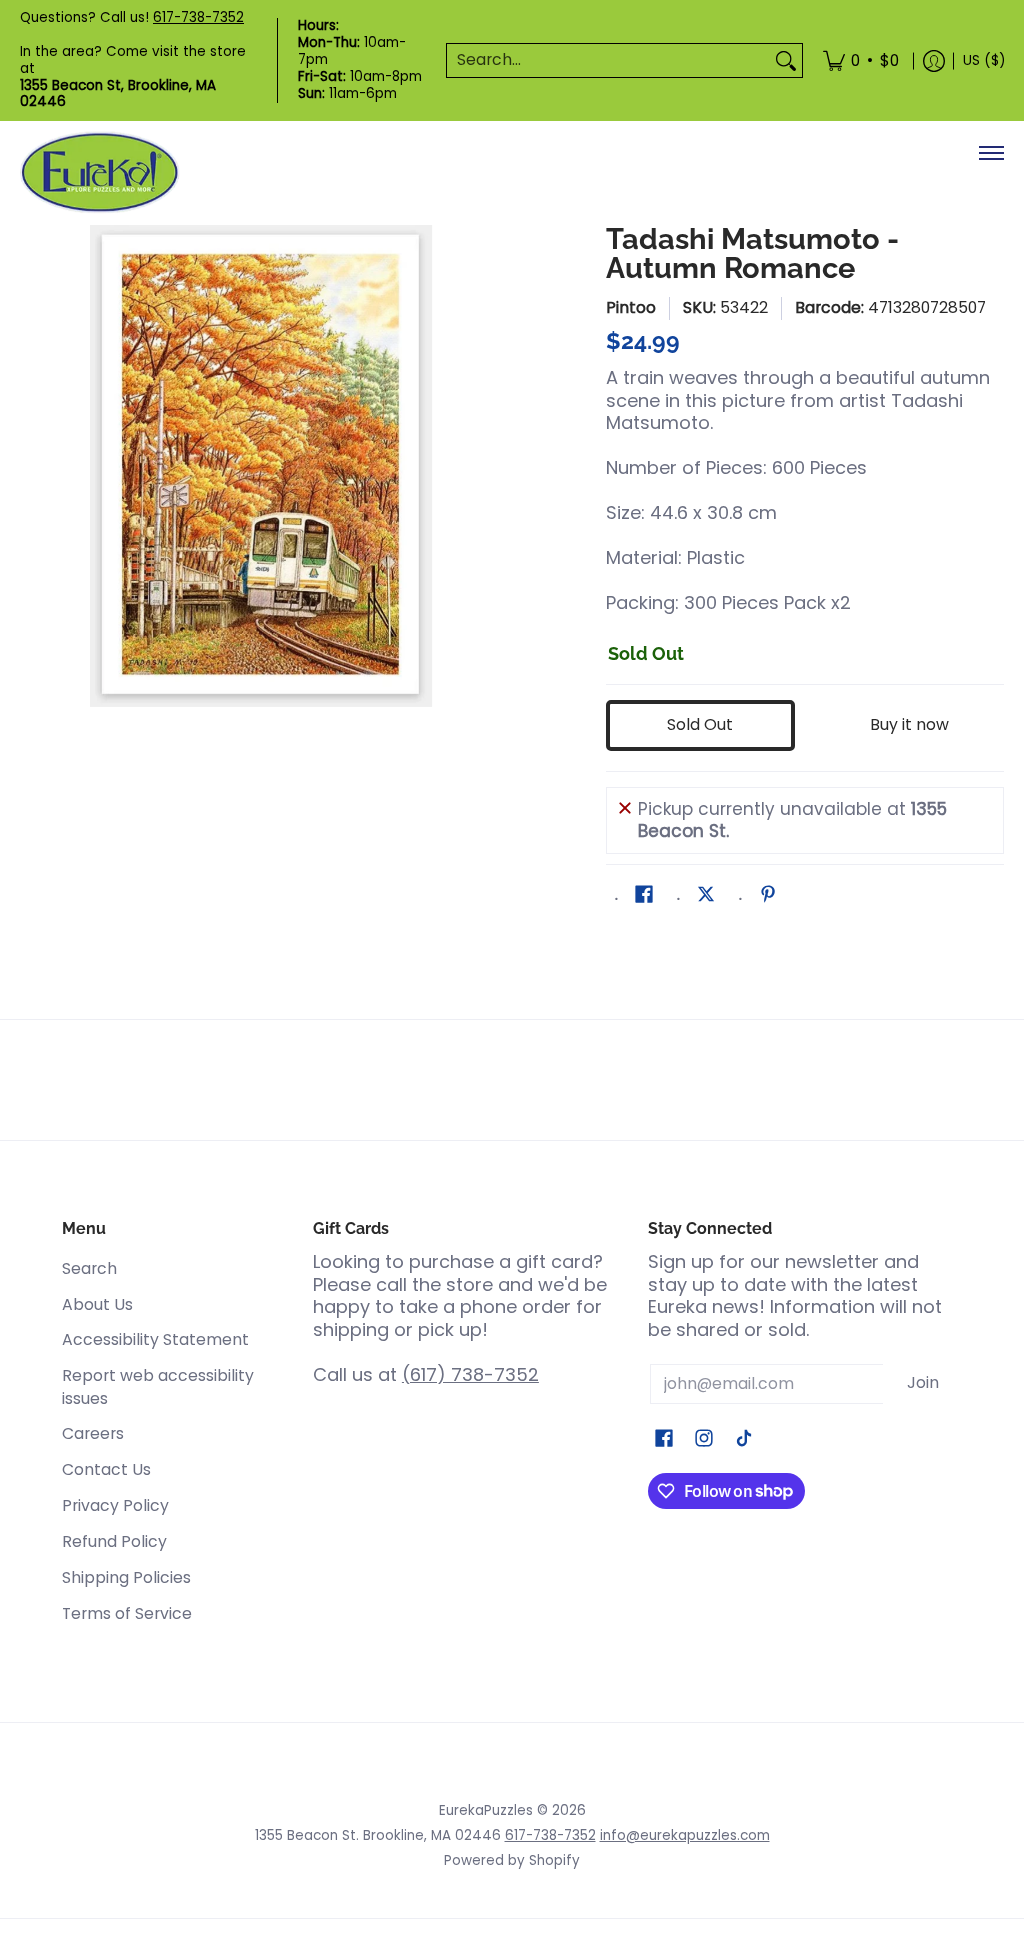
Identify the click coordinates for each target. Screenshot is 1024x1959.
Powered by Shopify (512, 1860)
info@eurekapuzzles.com (685, 1835)
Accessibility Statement (155, 1339)
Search (89, 1268)
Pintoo (631, 307)
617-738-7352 (198, 17)
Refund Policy (114, 1541)
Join (923, 1382)
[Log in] (934, 60)
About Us (97, 1304)
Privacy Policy (115, 1505)
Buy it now (909, 724)
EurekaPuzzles (486, 1810)
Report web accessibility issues (158, 1387)
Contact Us (106, 1469)
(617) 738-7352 (470, 1374)
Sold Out (700, 724)
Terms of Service (127, 1613)
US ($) (984, 60)
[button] (644, 896)
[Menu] (990, 153)
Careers (93, 1433)
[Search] (786, 60)
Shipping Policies (126, 1577)
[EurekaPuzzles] (100, 172)
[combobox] (608, 60)
